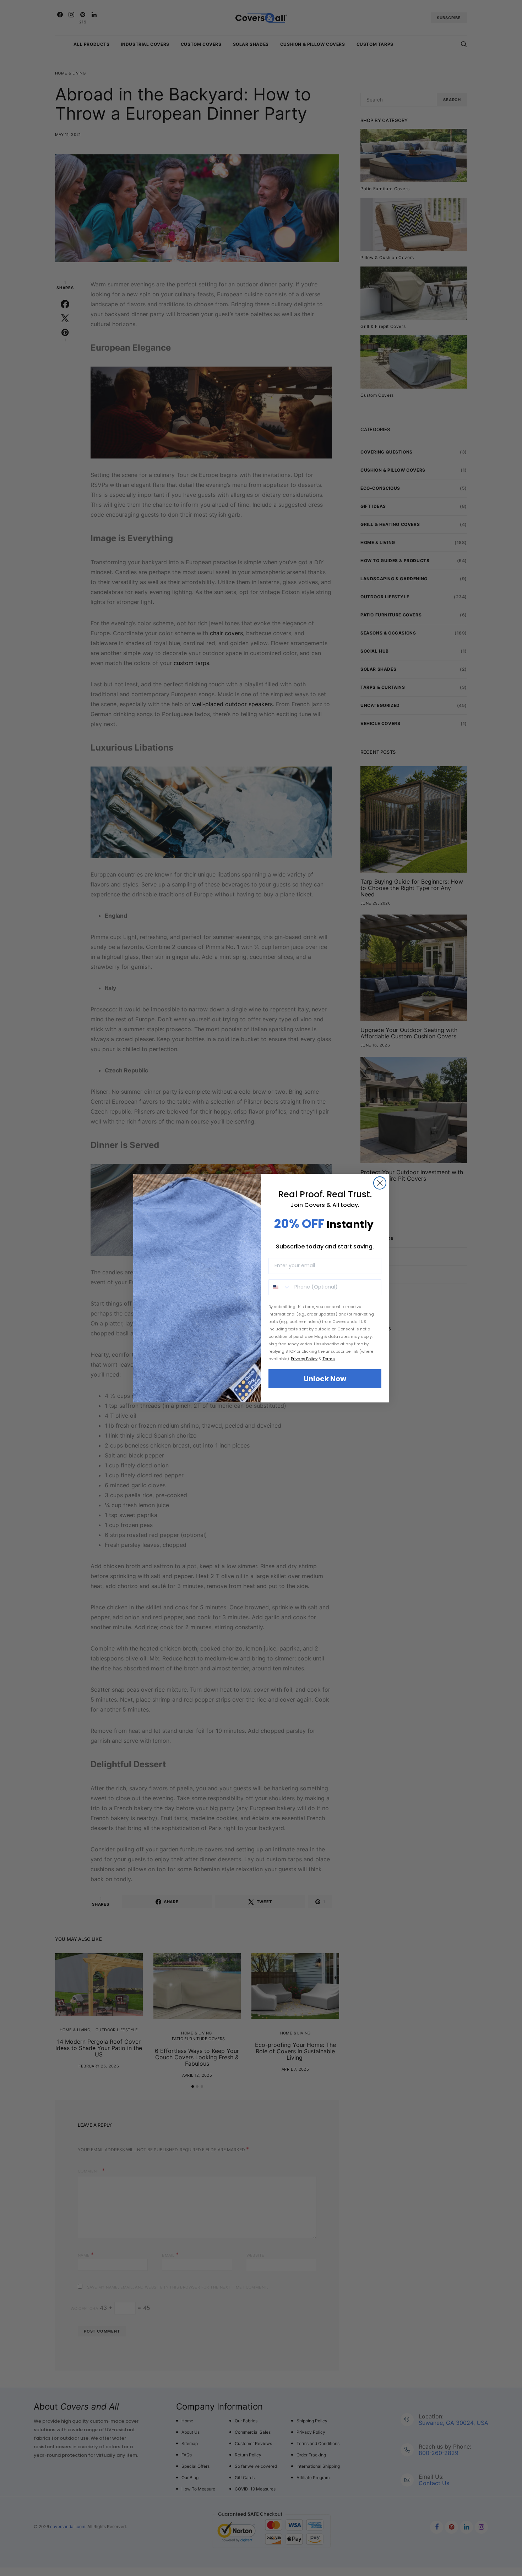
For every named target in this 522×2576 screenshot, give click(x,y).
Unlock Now (325, 1379)
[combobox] (280, 1287)
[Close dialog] (380, 1183)
